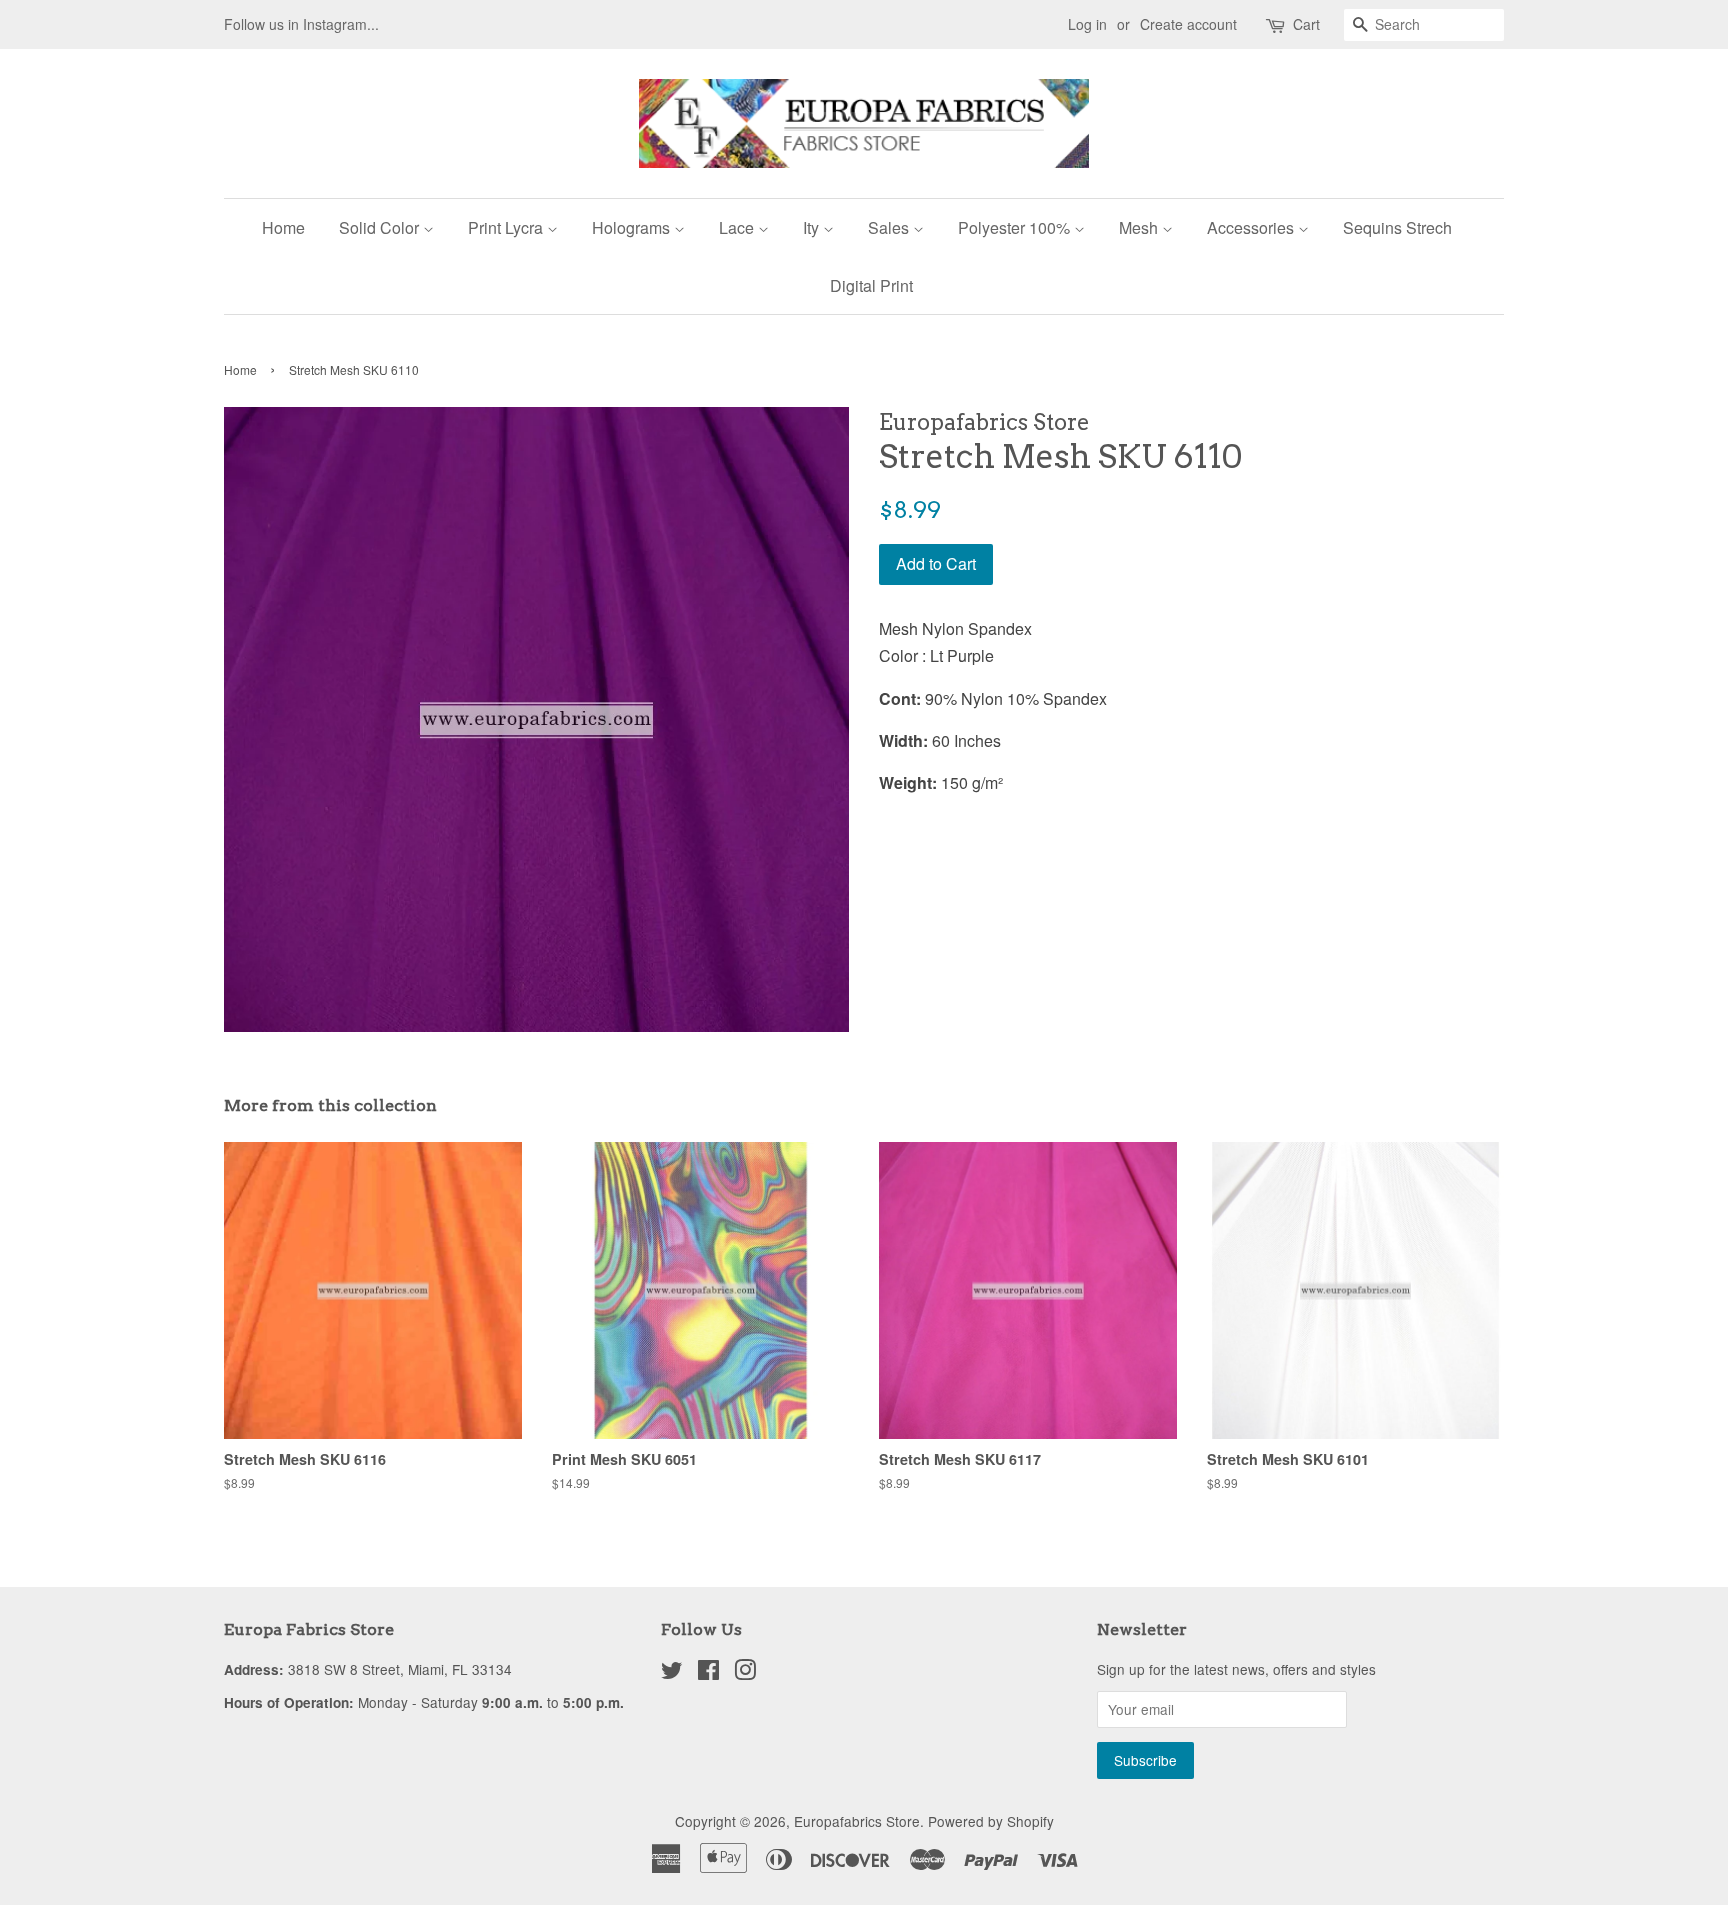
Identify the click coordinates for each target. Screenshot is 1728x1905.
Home (283, 227)
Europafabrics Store (857, 1821)
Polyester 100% (1016, 227)
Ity (813, 227)
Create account (1188, 24)
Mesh (1140, 227)
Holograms (633, 227)
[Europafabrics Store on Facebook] (708, 1673)
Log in (1087, 24)
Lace (738, 227)
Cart (1306, 24)
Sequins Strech (1397, 227)
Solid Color (381, 227)
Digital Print (871, 285)
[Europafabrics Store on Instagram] (745, 1673)
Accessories (1252, 227)
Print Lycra (507, 227)
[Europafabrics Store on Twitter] (672, 1673)
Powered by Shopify (991, 1821)
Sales (890, 227)
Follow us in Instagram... (301, 24)
